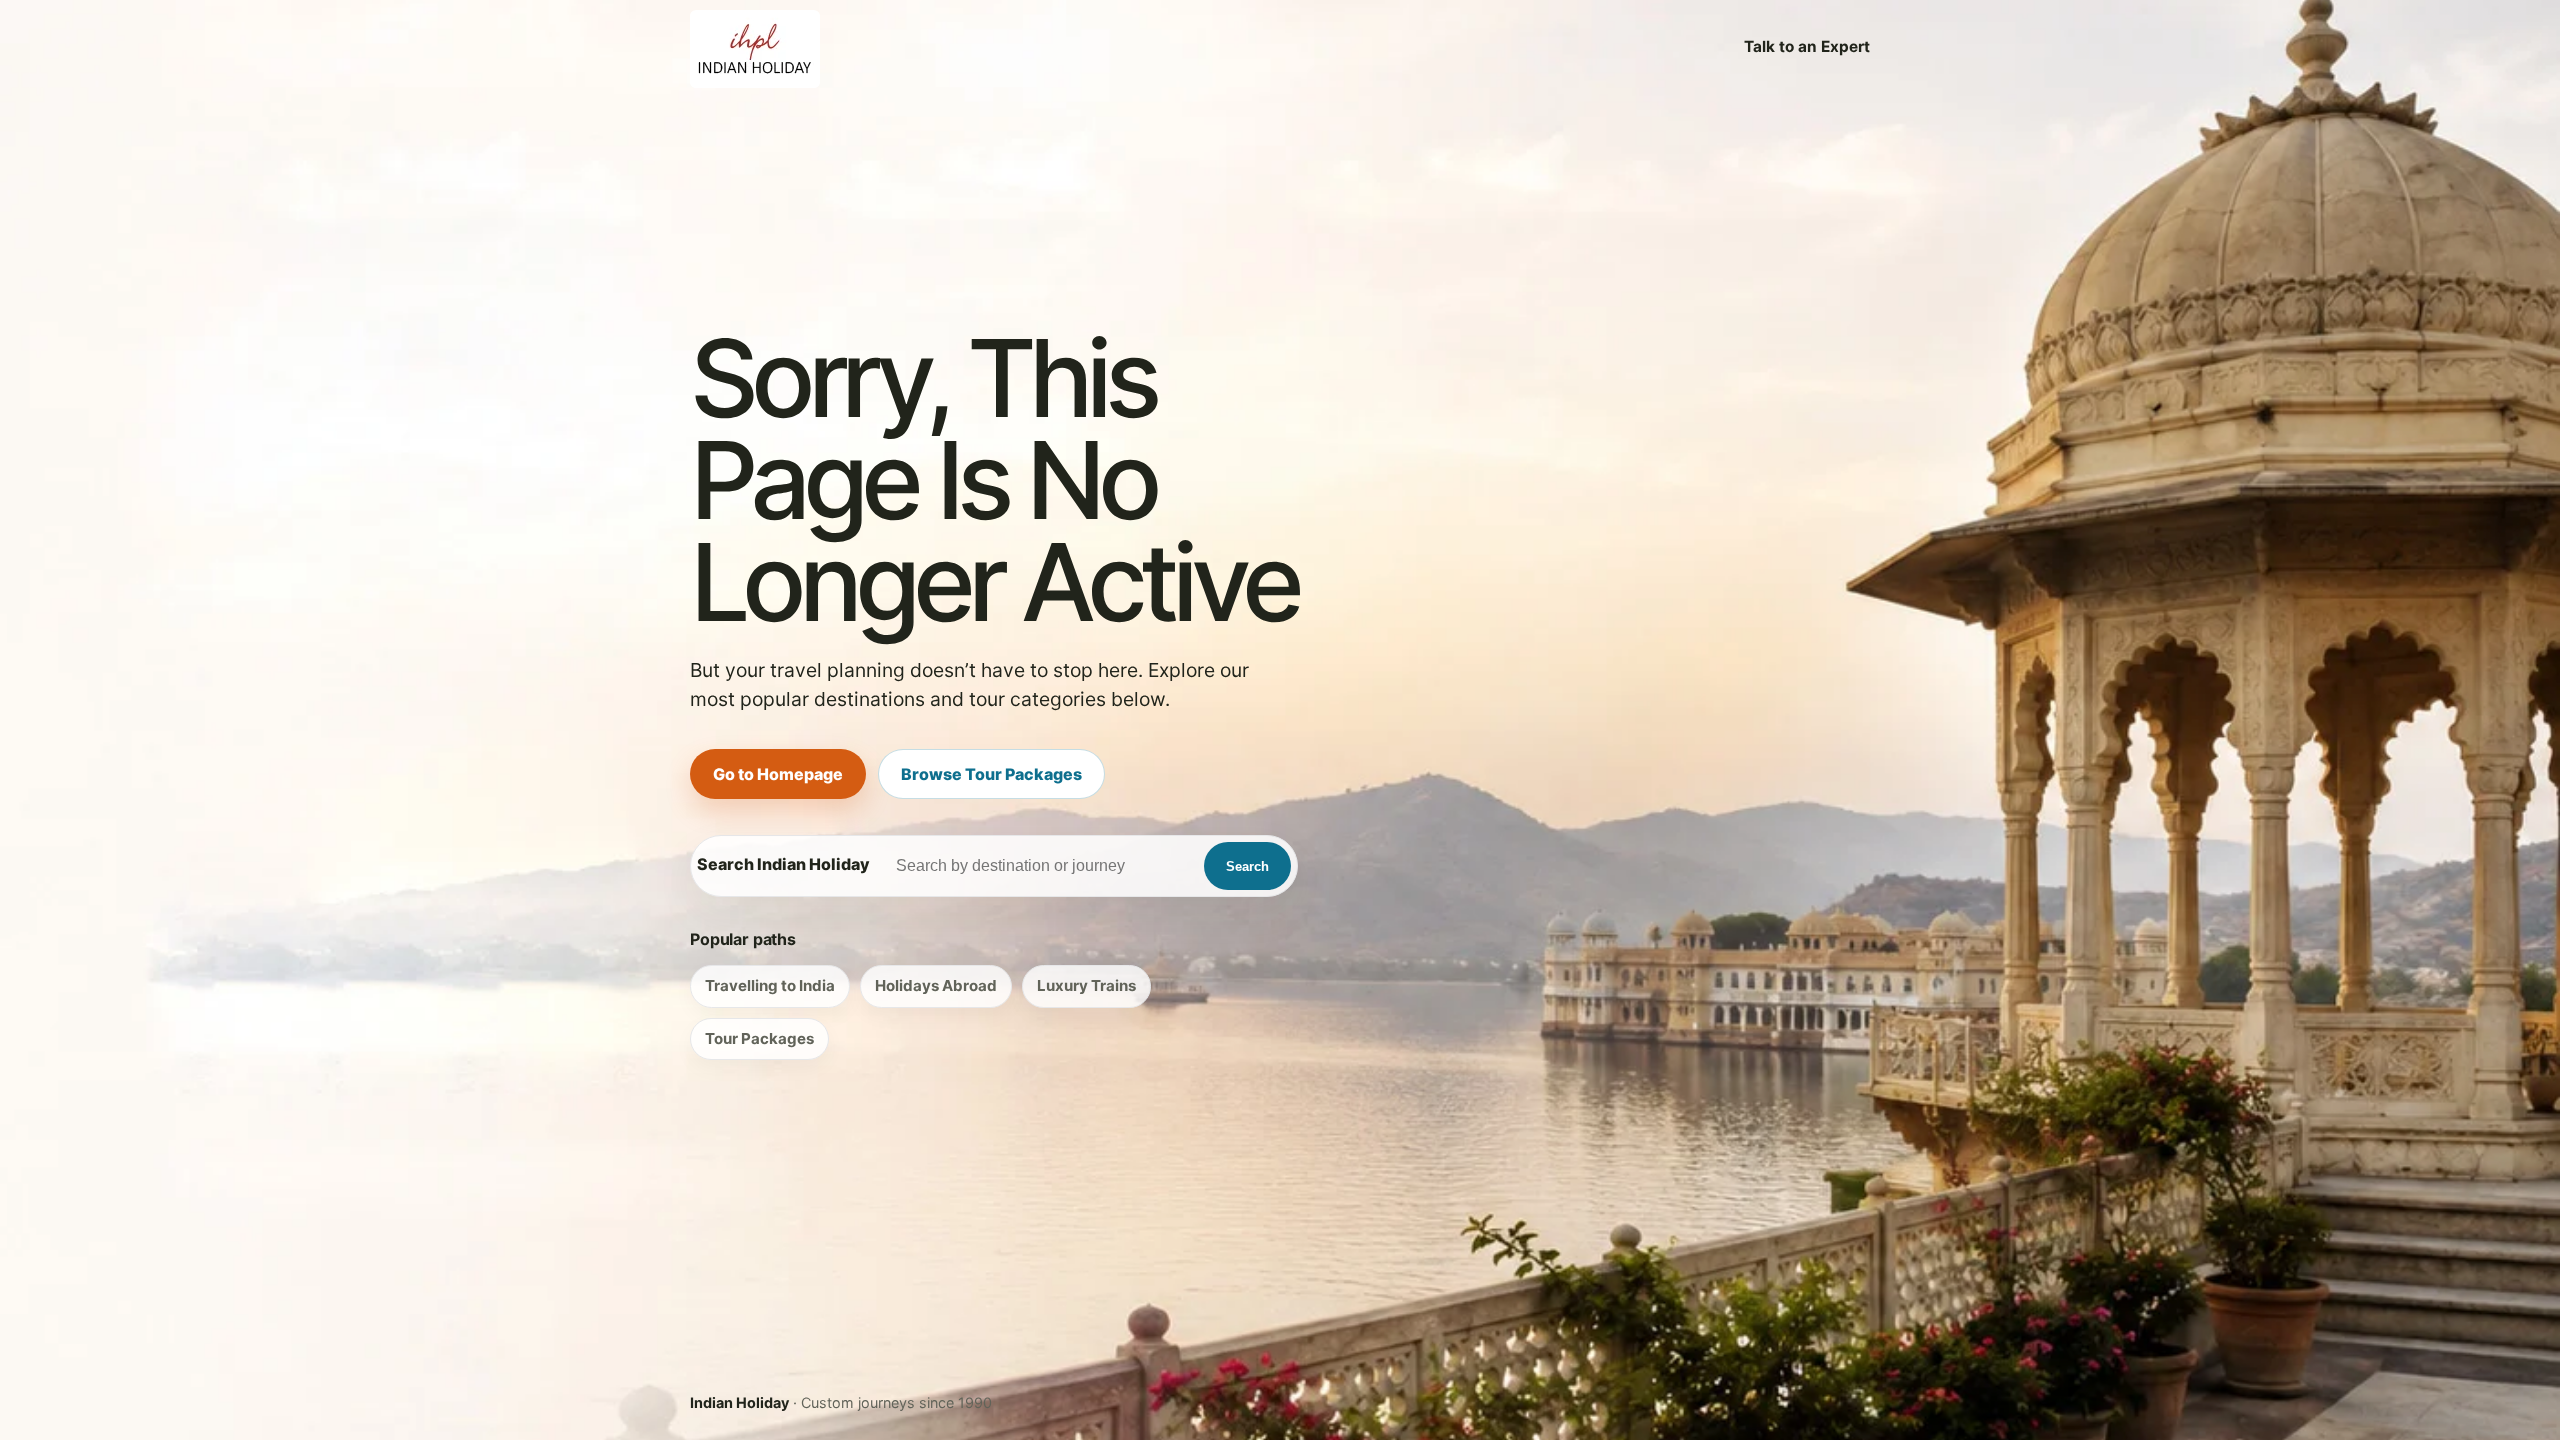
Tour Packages (759, 1038)
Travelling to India (770, 985)
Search (1247, 866)
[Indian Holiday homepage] (755, 47)
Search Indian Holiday (783, 864)
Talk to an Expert (1807, 46)
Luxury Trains (1086, 985)
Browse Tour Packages (991, 774)
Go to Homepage (778, 774)
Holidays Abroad (936, 985)
